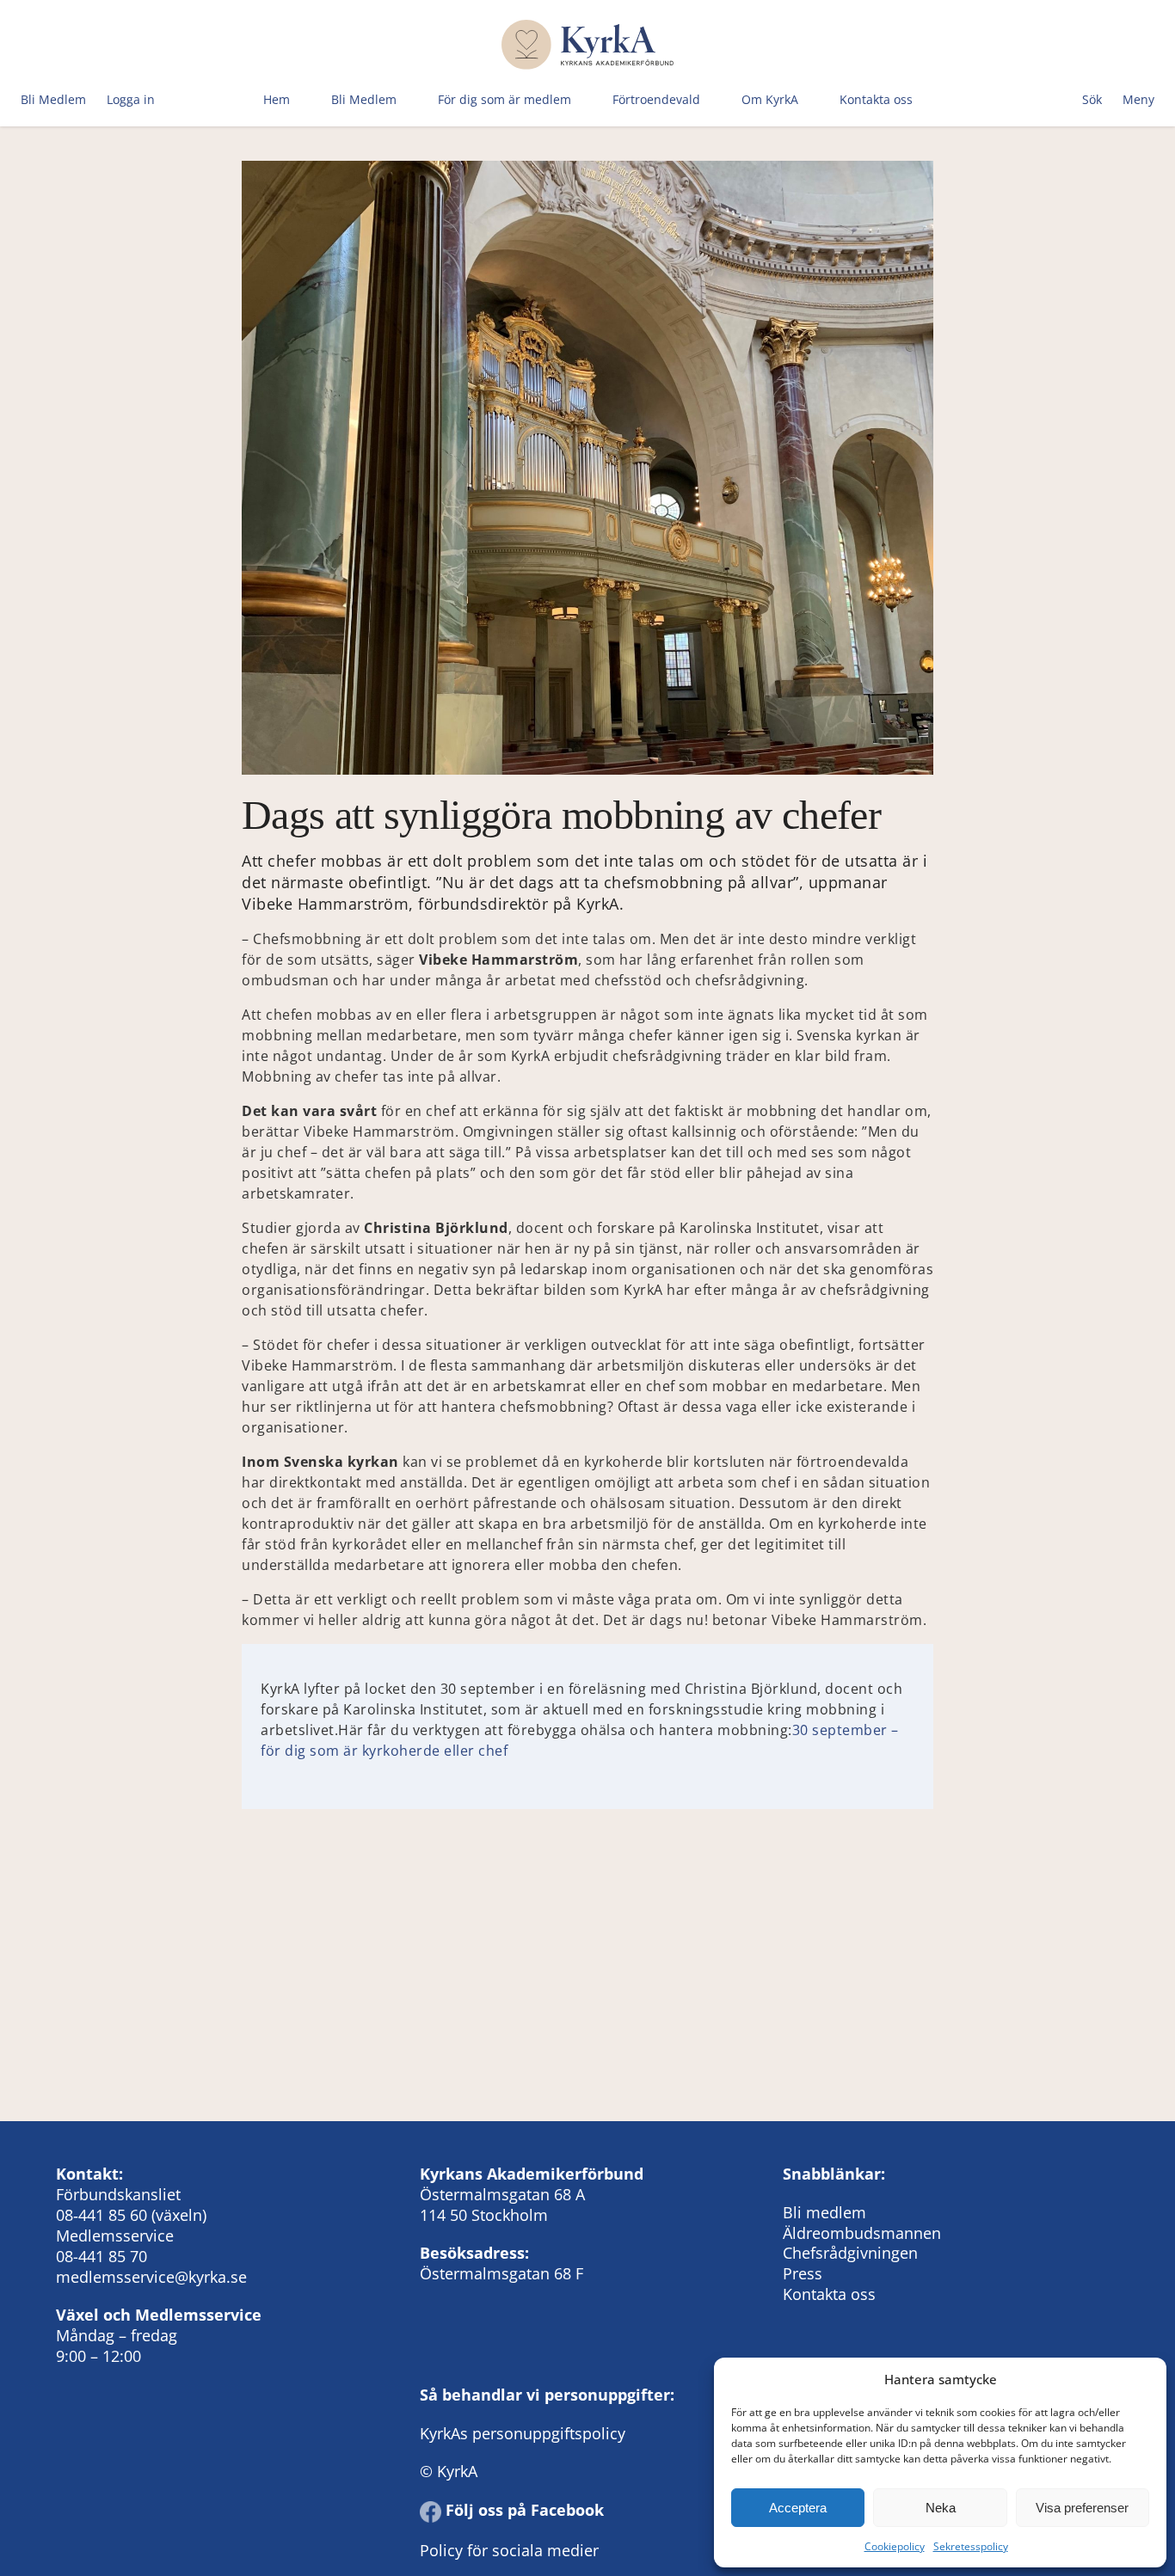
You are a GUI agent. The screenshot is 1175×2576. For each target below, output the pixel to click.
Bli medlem (824, 2212)
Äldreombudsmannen (862, 2233)
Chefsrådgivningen (850, 2253)
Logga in (131, 99)
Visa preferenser (1082, 2508)
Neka (941, 2508)
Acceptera (798, 2508)
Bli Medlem (53, 99)
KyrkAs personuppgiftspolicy (523, 2433)
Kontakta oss (876, 99)
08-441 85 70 (102, 2256)
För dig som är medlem (504, 99)
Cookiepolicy (895, 2546)
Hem (277, 99)
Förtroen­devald (656, 99)
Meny (1138, 99)
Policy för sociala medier (509, 2550)
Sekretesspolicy (971, 2546)
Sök (1092, 99)
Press (803, 2273)
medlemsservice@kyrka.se (151, 2277)
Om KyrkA (770, 99)
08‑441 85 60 (102, 2215)
